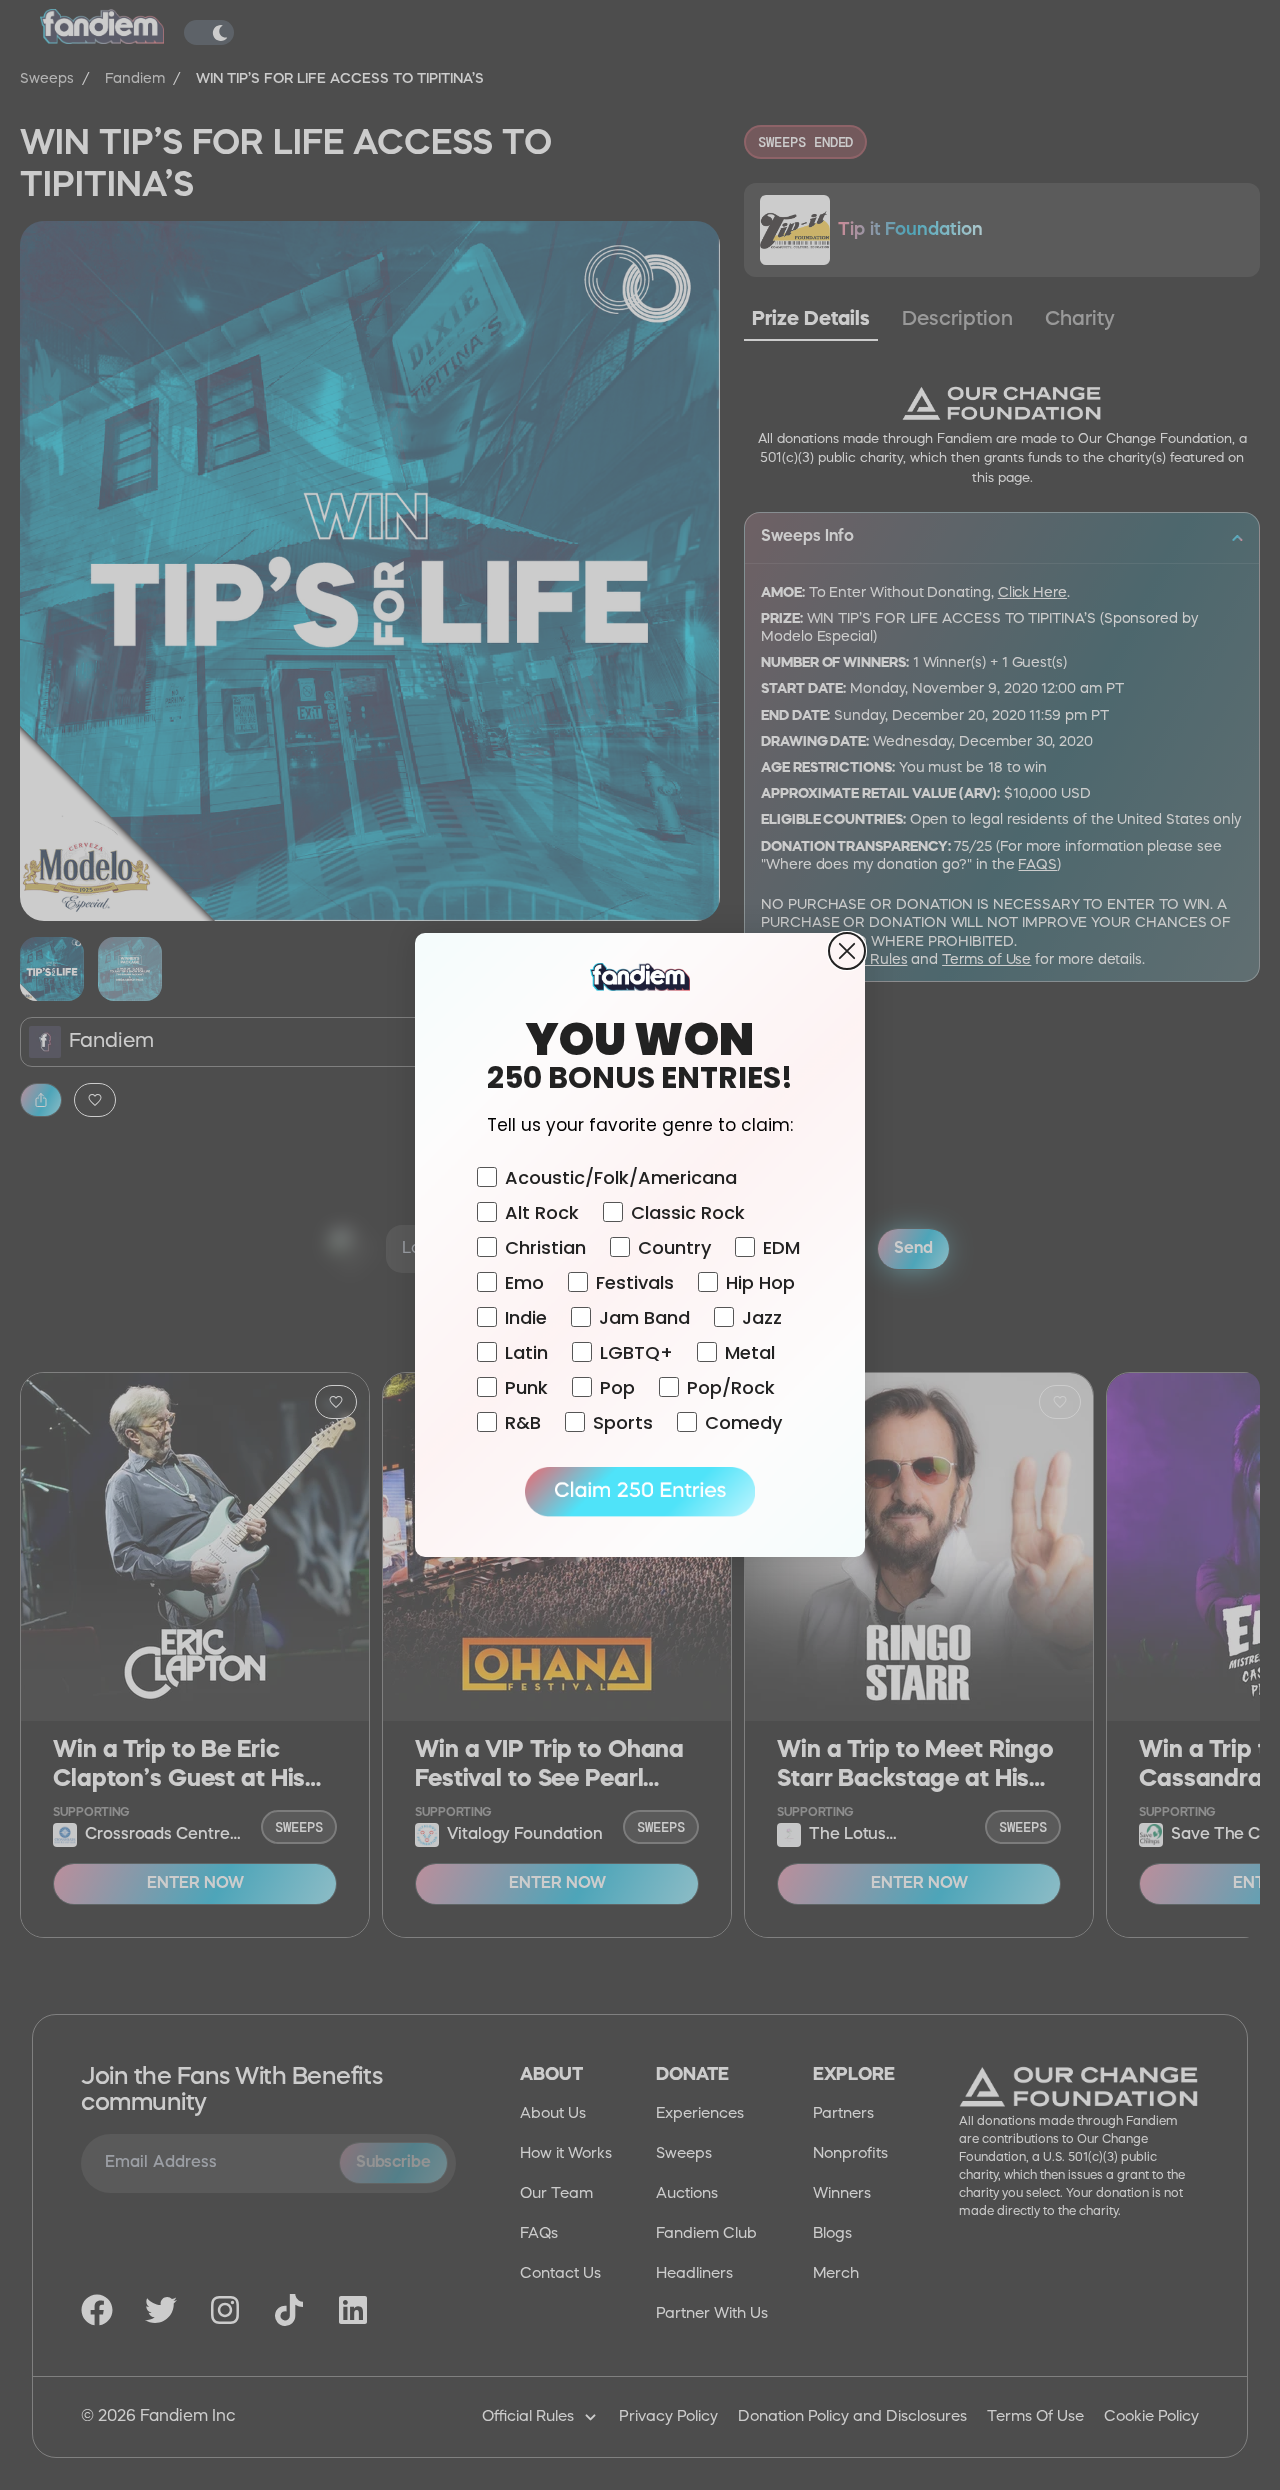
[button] (640, 1492)
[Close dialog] (847, 951)
